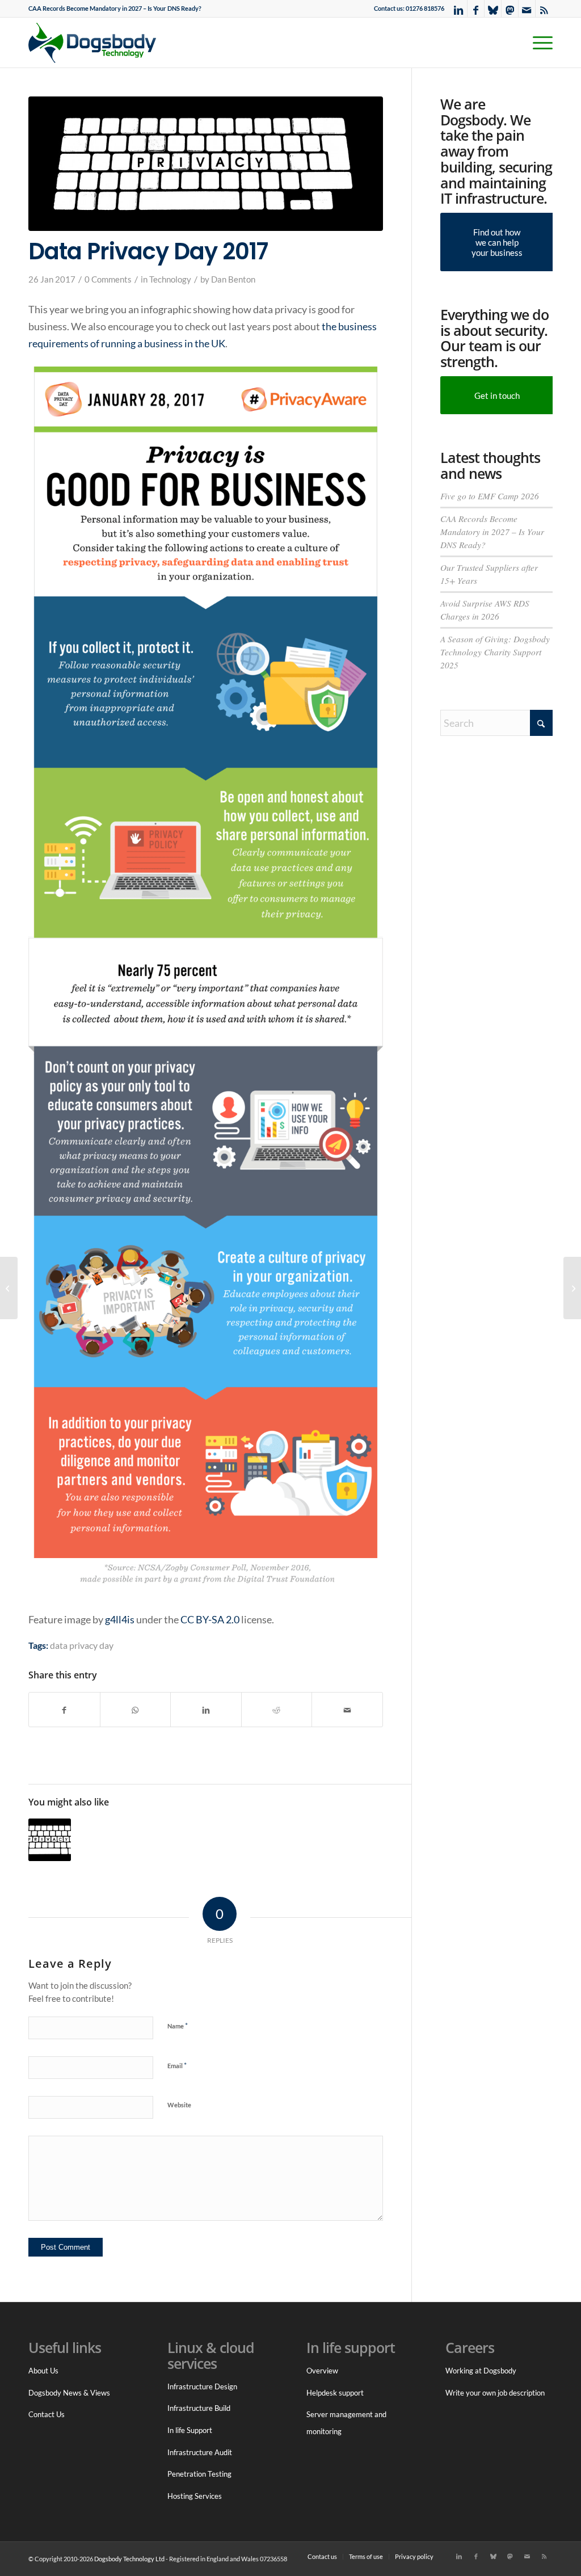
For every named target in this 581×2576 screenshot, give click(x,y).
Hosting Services (195, 2496)
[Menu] (539, 43)
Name (178, 2026)
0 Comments (108, 279)
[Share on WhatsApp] (136, 1710)
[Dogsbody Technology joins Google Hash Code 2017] (572, 1288)
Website (179, 2105)
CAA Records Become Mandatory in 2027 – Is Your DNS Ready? (115, 8)
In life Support (190, 2430)
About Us (43, 2371)
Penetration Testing (199, 2474)
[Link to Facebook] (476, 9)
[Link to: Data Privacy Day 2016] (50, 1840)
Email (177, 2065)
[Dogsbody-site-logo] (99, 43)
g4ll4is (120, 1619)
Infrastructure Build (199, 2408)
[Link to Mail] (527, 9)
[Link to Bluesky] (493, 9)
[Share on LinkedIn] (206, 1710)
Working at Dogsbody (481, 2371)
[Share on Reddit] (277, 1710)
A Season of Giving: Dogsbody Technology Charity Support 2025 (495, 652)
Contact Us (47, 2414)
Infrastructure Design (202, 2386)
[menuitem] (115, 9)
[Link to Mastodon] (510, 9)
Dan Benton (233, 279)
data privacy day (82, 1645)
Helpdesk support (335, 2393)
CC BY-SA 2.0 (210, 1619)
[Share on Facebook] (64, 1710)
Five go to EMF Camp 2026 (490, 496)
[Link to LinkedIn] (459, 9)
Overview (322, 2371)
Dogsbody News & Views (69, 2393)
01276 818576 (425, 8)
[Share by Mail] (347, 1710)
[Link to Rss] (544, 9)
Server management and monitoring (346, 2423)
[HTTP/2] (9, 1288)
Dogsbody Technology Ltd (129, 2559)
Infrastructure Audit (200, 2452)
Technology (170, 279)
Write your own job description (495, 2393)
